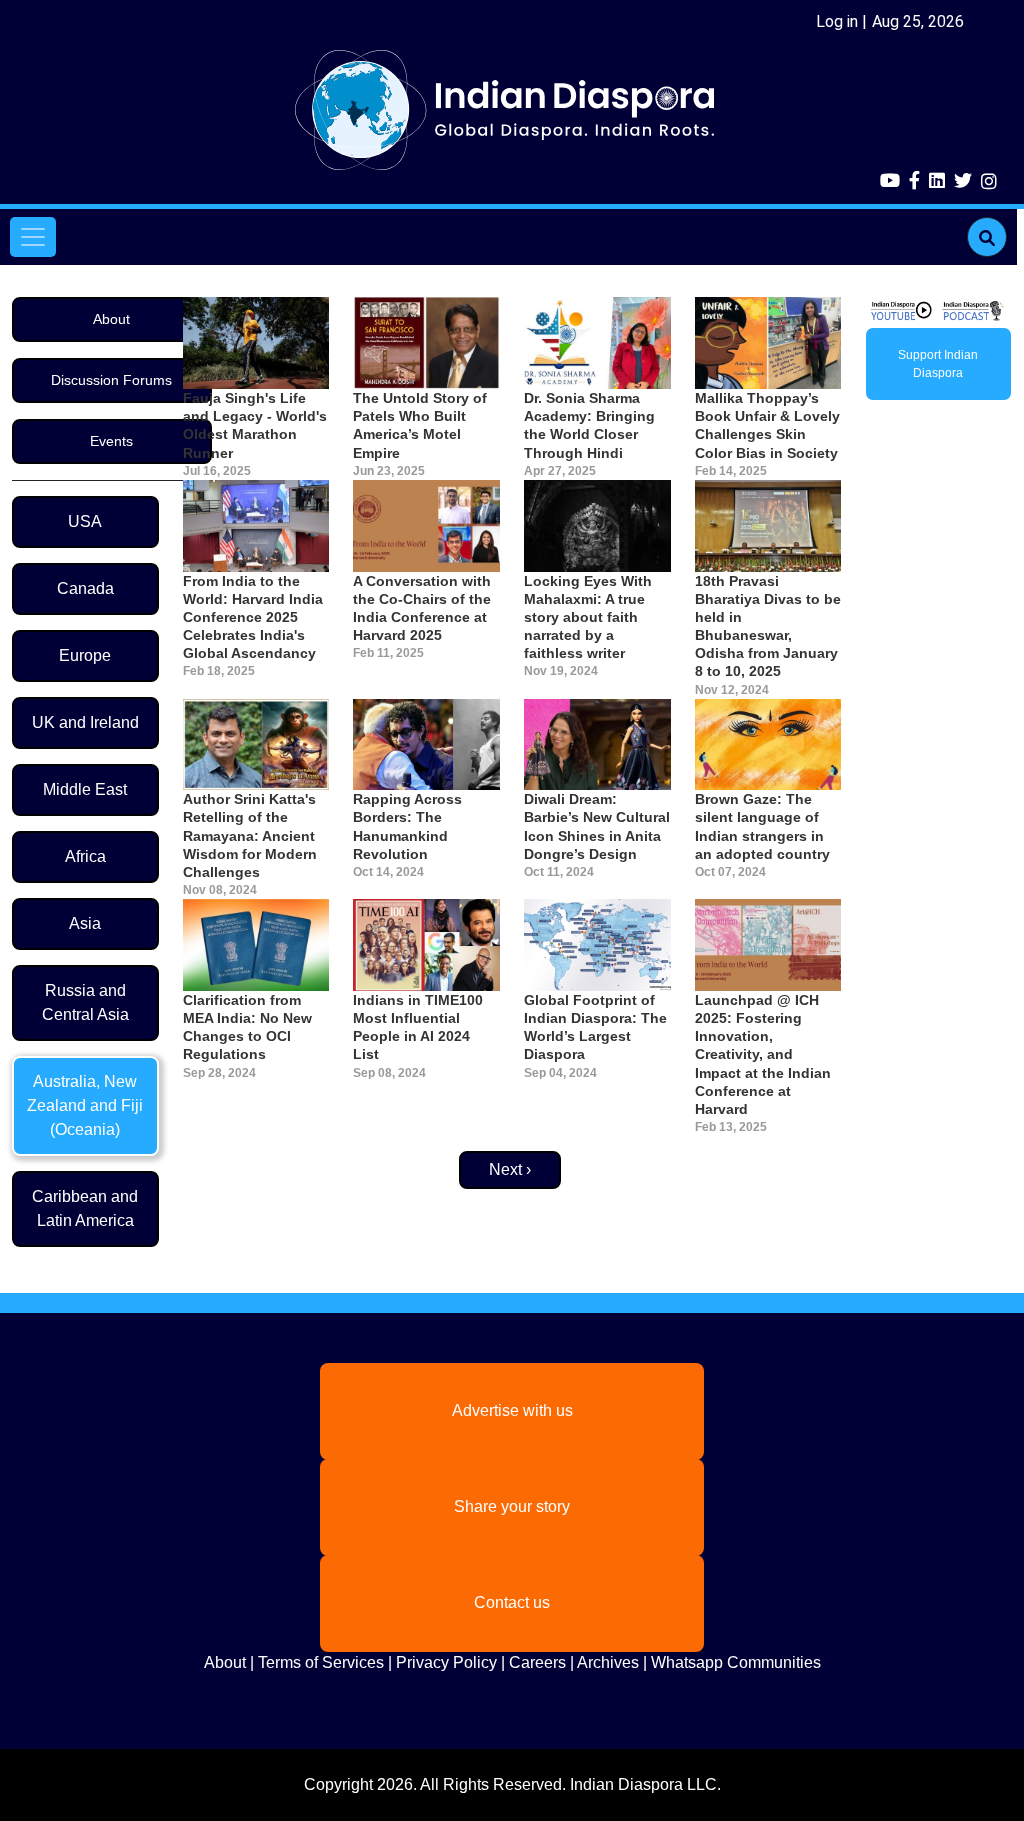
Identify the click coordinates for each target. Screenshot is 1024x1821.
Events (111, 441)
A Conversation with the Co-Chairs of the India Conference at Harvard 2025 (422, 608)
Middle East (85, 789)
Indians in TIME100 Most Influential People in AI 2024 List (418, 1027)
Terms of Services (321, 1662)
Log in (837, 21)
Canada (85, 588)
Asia (85, 923)
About (111, 319)
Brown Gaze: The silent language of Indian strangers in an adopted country (762, 826)
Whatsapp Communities (736, 1662)
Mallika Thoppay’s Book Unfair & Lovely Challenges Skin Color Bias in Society (767, 425)
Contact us (512, 1602)
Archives (608, 1662)
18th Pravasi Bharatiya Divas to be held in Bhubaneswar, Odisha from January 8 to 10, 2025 (768, 626)
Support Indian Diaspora (938, 364)
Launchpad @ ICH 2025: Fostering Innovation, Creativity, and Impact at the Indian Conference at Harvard (763, 1054)
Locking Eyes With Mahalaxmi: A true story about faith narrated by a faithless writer (588, 617)
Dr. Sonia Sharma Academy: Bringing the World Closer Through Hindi (589, 425)
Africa (85, 856)
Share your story (512, 1506)
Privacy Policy (446, 1662)
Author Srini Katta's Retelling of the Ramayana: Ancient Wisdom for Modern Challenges (250, 835)
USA (85, 521)
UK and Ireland (85, 722)
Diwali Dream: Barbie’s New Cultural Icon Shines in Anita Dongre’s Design (597, 826)
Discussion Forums (111, 380)
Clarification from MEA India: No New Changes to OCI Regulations (247, 1027)
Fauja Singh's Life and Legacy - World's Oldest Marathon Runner (255, 425)
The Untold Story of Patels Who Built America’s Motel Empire (420, 425)
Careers (537, 1662)
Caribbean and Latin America (85, 1208)
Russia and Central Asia (85, 1002)
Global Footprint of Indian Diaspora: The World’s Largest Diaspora (595, 1027)
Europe (85, 655)
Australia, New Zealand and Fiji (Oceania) (85, 1105)
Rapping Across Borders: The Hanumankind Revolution (407, 826)
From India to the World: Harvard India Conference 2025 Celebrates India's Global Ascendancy (253, 617)
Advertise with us (512, 1410)
